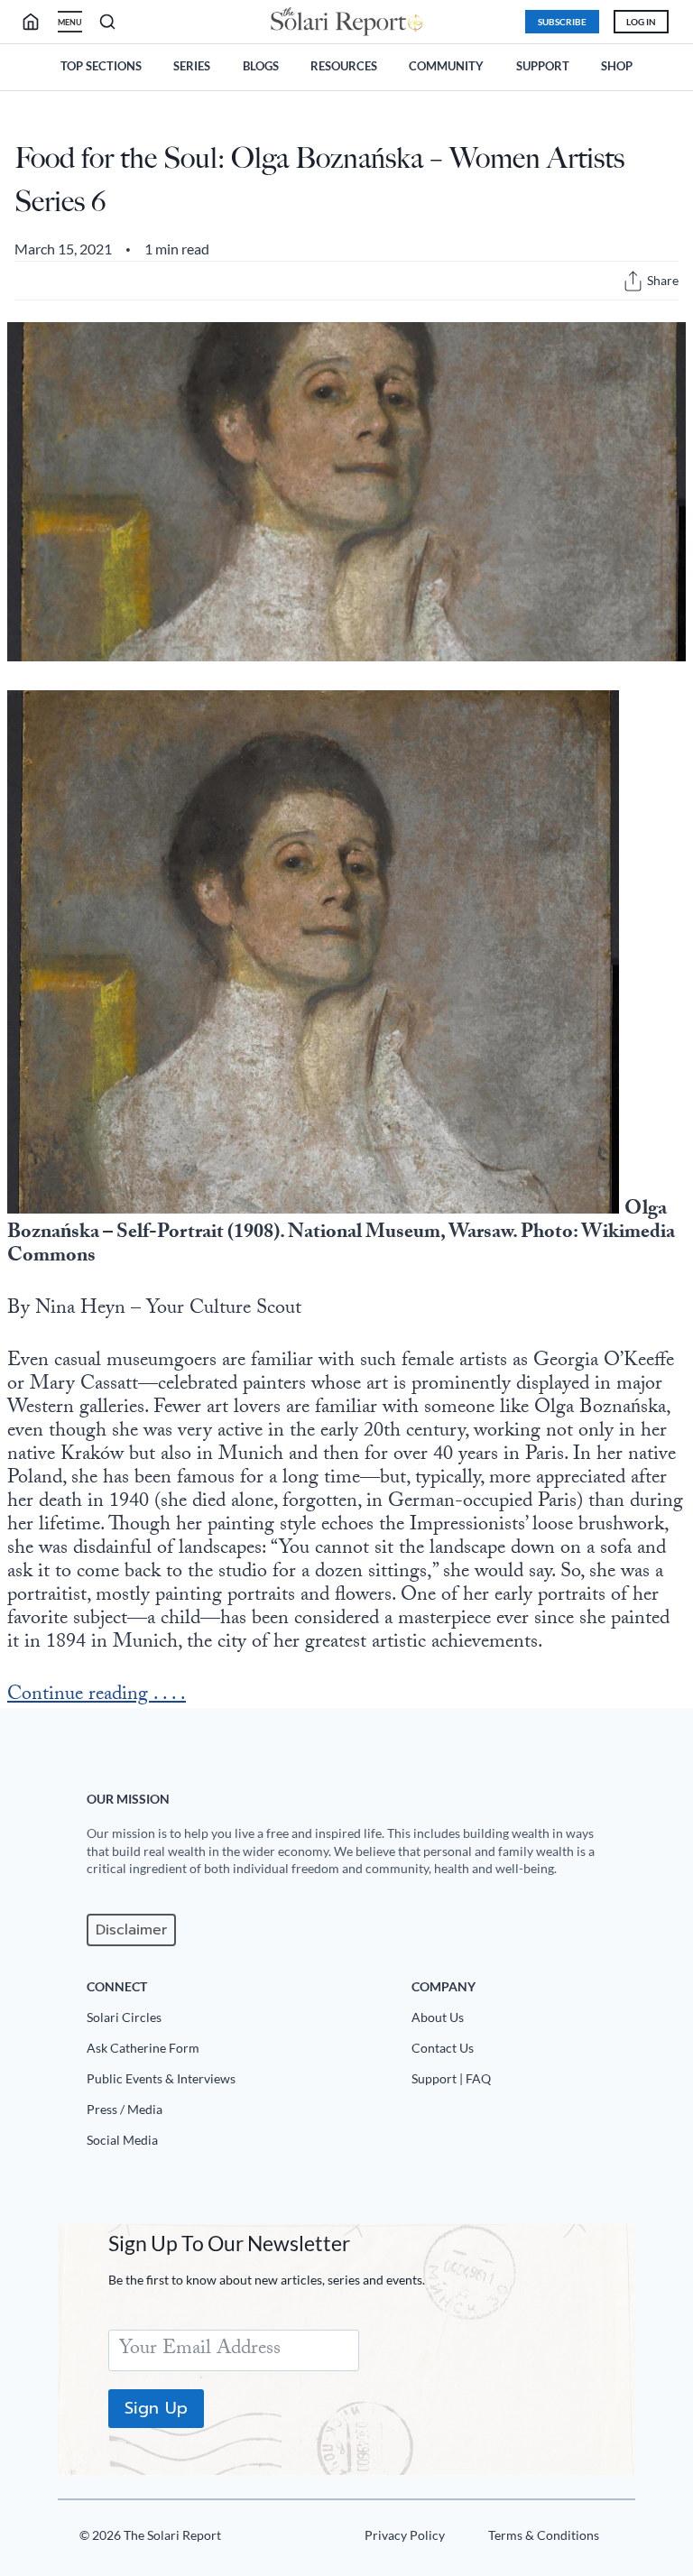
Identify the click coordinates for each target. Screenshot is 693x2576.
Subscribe (562, 22)
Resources (344, 66)
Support (543, 66)
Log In (641, 22)
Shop (617, 66)
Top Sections (101, 66)
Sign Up (156, 2408)
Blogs (261, 66)
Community (446, 66)
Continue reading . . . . (97, 1696)
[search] (38, 22)
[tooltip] (633, 281)
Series (192, 66)
